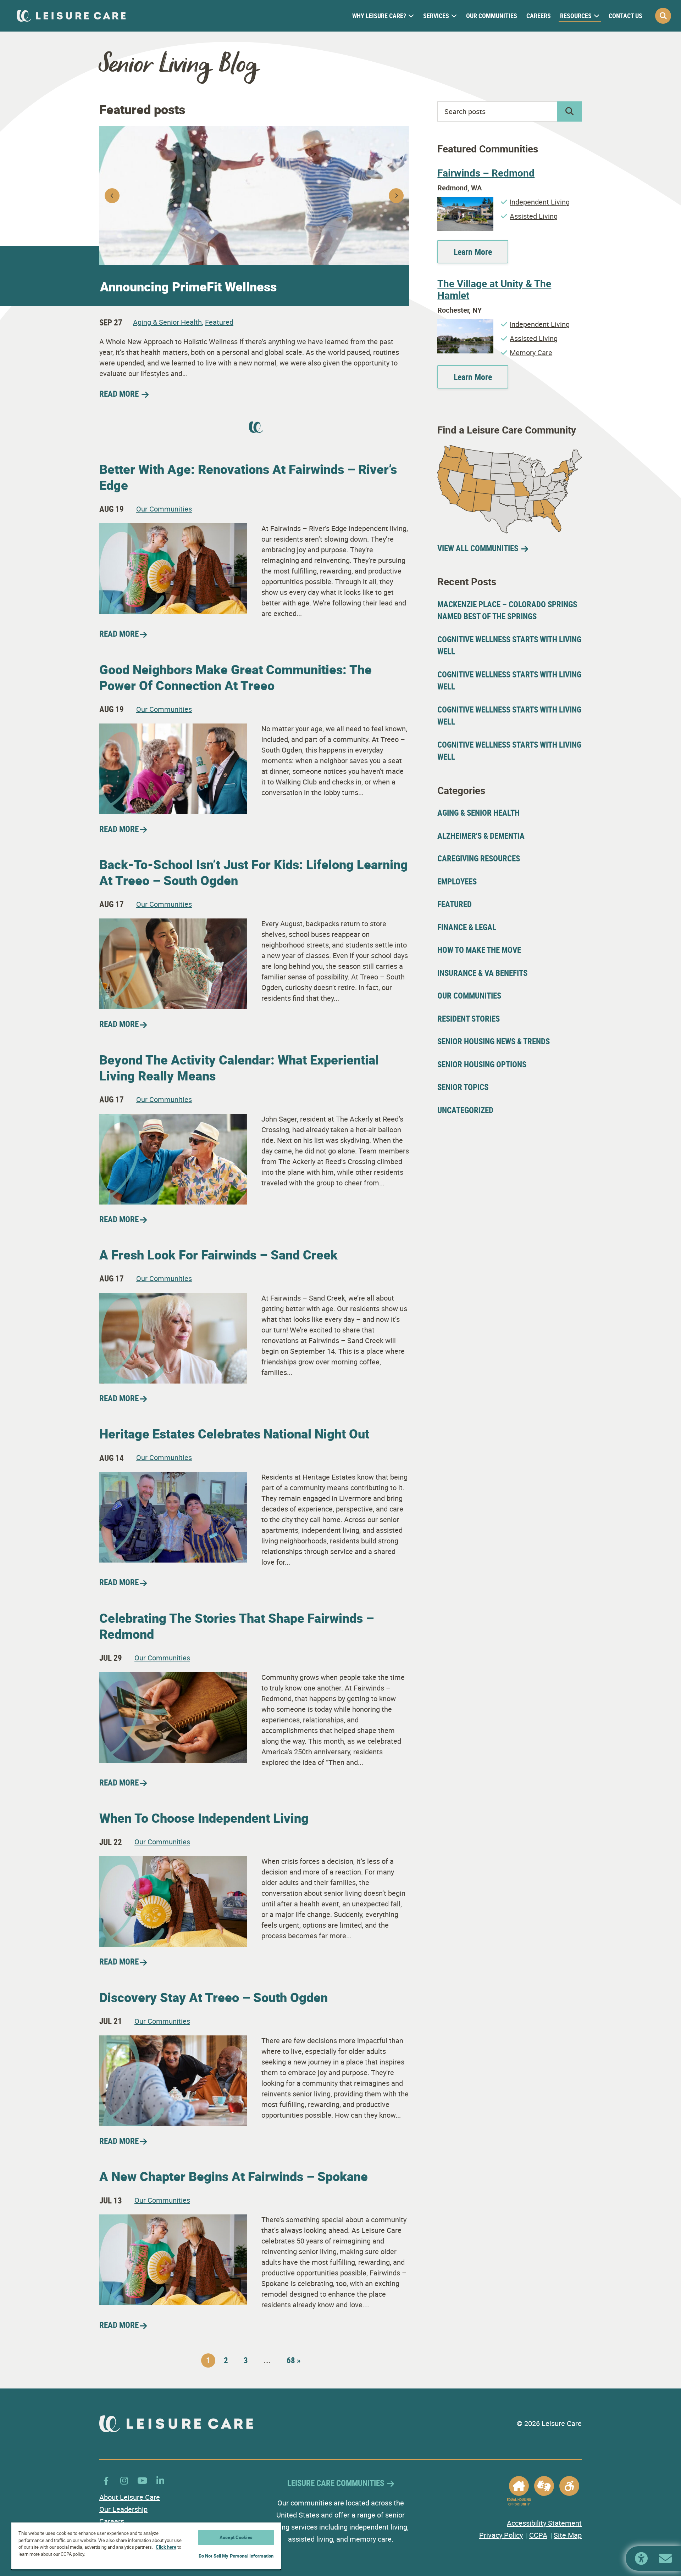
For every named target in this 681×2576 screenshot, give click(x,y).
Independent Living (540, 202)
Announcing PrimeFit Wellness (188, 286)
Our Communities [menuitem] (492, 16)
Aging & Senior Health (167, 322)
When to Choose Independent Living (204, 1818)
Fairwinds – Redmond (486, 173)
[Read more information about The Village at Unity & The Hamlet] (465, 324)
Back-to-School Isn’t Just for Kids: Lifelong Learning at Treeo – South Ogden (254, 872)
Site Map (568, 2535)
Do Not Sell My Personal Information (236, 2556)
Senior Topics (463, 1087)
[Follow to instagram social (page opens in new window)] (124, 2480)
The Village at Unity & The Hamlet (494, 289)
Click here (166, 2547)
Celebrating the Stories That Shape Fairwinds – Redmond (237, 1626)
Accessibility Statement (544, 2523)
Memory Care (531, 353)
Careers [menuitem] (539, 16)
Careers (112, 2521)
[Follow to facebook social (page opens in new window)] (106, 2480)
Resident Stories (469, 1019)
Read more (119, 634)
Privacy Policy (501, 2535)
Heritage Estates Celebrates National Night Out (234, 1434)
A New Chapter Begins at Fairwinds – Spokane (234, 2176)
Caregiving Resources (479, 858)
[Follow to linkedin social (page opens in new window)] (160, 2480)
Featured (219, 322)
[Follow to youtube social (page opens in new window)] (142, 2480)
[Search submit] (569, 111)
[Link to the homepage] (71, 16)
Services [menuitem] (436, 16)
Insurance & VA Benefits (482, 973)
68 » (294, 2360)
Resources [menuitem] (576, 16)
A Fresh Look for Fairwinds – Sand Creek (218, 1255)
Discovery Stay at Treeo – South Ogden (214, 1997)
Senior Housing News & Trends (494, 1041)
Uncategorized (465, 1110)
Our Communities (164, 509)
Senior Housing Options (482, 1064)
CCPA (538, 2535)
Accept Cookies (236, 2537)
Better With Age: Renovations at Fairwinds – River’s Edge (248, 477)
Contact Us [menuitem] (625, 16)
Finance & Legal (467, 927)
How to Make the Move (479, 950)
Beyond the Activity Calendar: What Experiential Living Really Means (239, 1068)
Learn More (473, 252)
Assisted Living (534, 216)
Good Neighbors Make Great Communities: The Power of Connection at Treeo (236, 677)
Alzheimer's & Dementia (481, 836)
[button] (663, 16)
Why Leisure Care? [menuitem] (379, 16)
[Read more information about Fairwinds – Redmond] (465, 202)
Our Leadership (123, 2509)
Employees (457, 881)
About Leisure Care (130, 2497)
